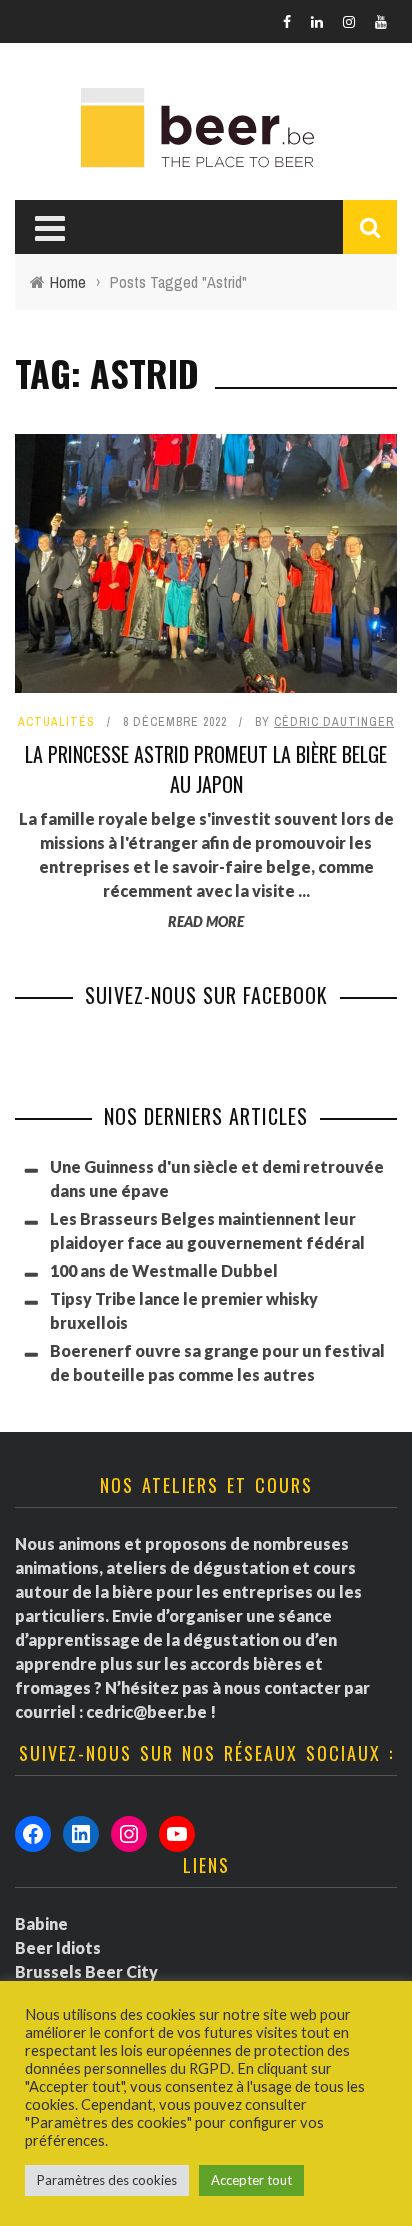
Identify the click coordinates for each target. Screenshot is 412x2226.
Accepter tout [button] (251, 2180)
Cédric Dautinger (334, 722)
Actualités (56, 722)
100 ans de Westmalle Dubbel (164, 1270)
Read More (206, 921)
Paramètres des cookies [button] (107, 2180)
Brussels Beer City (86, 1971)
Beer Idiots (58, 1947)
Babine (41, 1923)
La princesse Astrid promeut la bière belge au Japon (206, 769)
